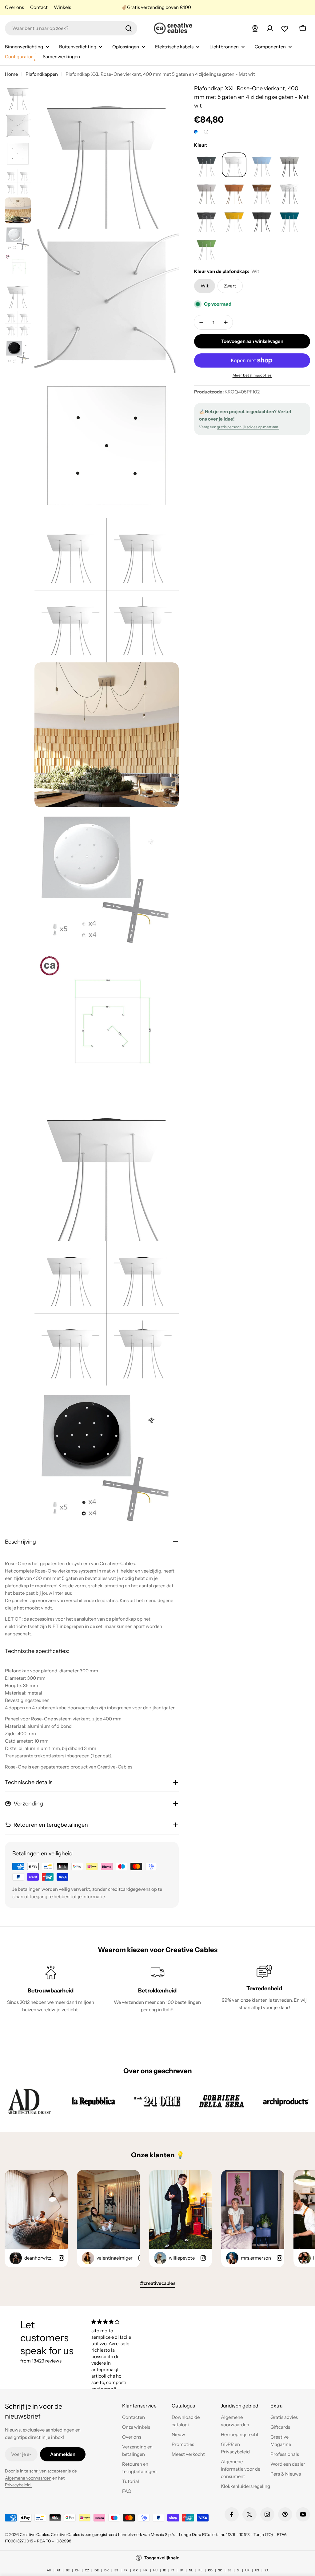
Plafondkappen (42, 74)
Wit (205, 286)
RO (210, 2570)
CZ (87, 2570)
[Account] (270, 28)
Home (11, 74)
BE (68, 2570)
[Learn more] (206, 132)
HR (146, 2570)
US (257, 2570)
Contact (39, 7)
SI (238, 2570)
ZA (267, 2570)
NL (191, 2570)
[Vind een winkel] (255, 28)
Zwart (230, 286)
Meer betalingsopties (252, 375)
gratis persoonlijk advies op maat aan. (248, 427)
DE (97, 2570)
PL (200, 2570)
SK (220, 2570)
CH (77, 2570)
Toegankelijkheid (162, 2558)
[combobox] (71, 28)
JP (181, 2570)
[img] (112, 2322)
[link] (29, 2101)
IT (173, 2570)
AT (58, 2570)
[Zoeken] (129, 28)
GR (136, 2570)
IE (164, 2570)
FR (126, 2570)
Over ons (14, 7)
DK (107, 2570)
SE (229, 2570)
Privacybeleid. (18, 2485)
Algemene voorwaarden (28, 2478)
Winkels (62, 7)
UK (247, 2570)
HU (155, 2570)
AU (49, 2570)
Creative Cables (34, 2534)
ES (116, 2570)
